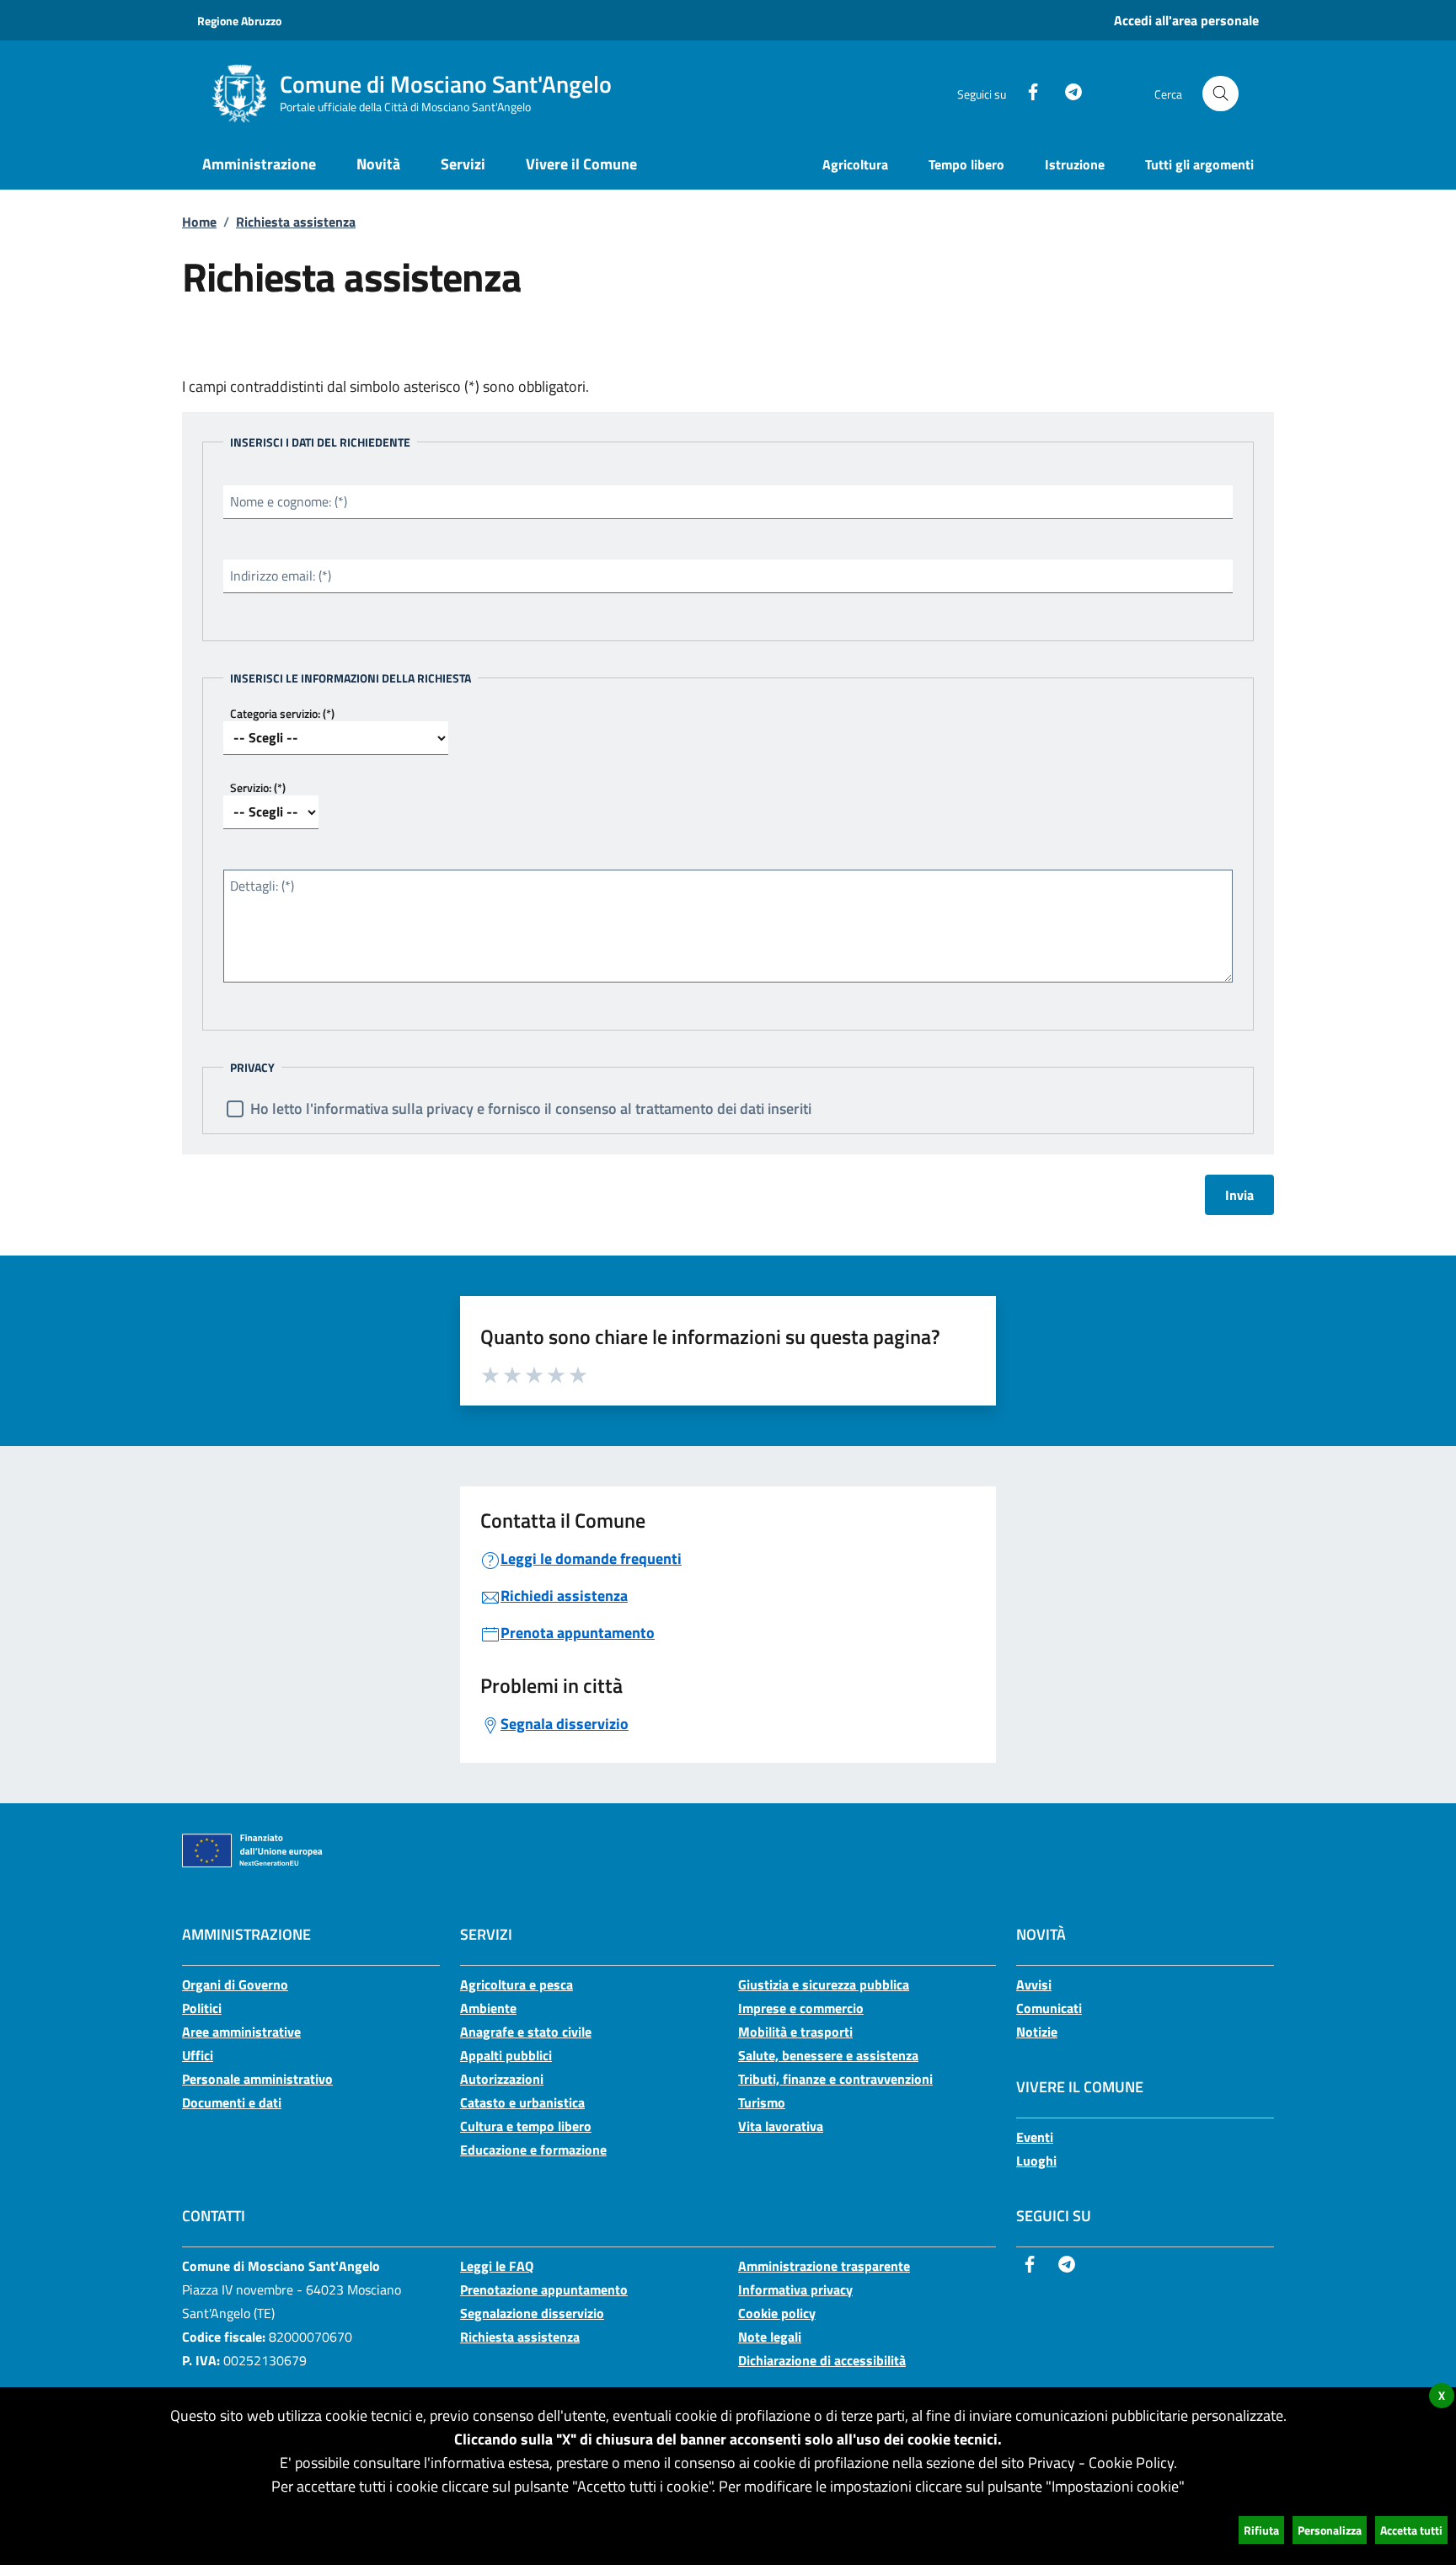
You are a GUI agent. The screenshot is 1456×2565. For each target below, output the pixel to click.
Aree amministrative (241, 2032)
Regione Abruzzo (239, 21)
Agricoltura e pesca (517, 1984)
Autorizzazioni (502, 2079)
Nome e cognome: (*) (289, 501)
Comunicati (1049, 2008)
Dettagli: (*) (262, 886)
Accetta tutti (1411, 2530)
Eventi (1035, 2137)
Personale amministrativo (257, 2079)
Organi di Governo (235, 1984)
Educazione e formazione (533, 2150)
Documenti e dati (232, 2102)
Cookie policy (777, 2313)
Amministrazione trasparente (824, 2266)
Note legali (770, 2337)
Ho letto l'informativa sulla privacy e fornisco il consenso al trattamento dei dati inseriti (531, 1108)
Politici (202, 2008)
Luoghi (1036, 2161)
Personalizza (1330, 2530)
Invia (1239, 1195)
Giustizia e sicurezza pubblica (824, 1984)
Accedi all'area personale (1186, 20)
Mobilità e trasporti (795, 2032)
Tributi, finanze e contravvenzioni (835, 2079)
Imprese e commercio (801, 2008)
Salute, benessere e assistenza (828, 2055)
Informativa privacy (795, 2289)
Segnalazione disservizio (532, 2313)
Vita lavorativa (781, 2126)
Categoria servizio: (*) (282, 713)
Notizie (1037, 2032)
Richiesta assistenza (296, 222)
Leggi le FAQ (497, 2266)
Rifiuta (1261, 2530)
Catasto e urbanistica (522, 2102)
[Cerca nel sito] (1220, 94)
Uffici (198, 2055)
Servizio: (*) (258, 787)
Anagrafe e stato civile (526, 2032)
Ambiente (488, 2008)
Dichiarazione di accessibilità (822, 2360)
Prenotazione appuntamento (544, 2289)
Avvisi (1034, 1984)
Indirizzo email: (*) (281, 576)
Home (199, 222)
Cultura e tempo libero (526, 2126)
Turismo (762, 2102)
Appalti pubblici (506, 2055)
